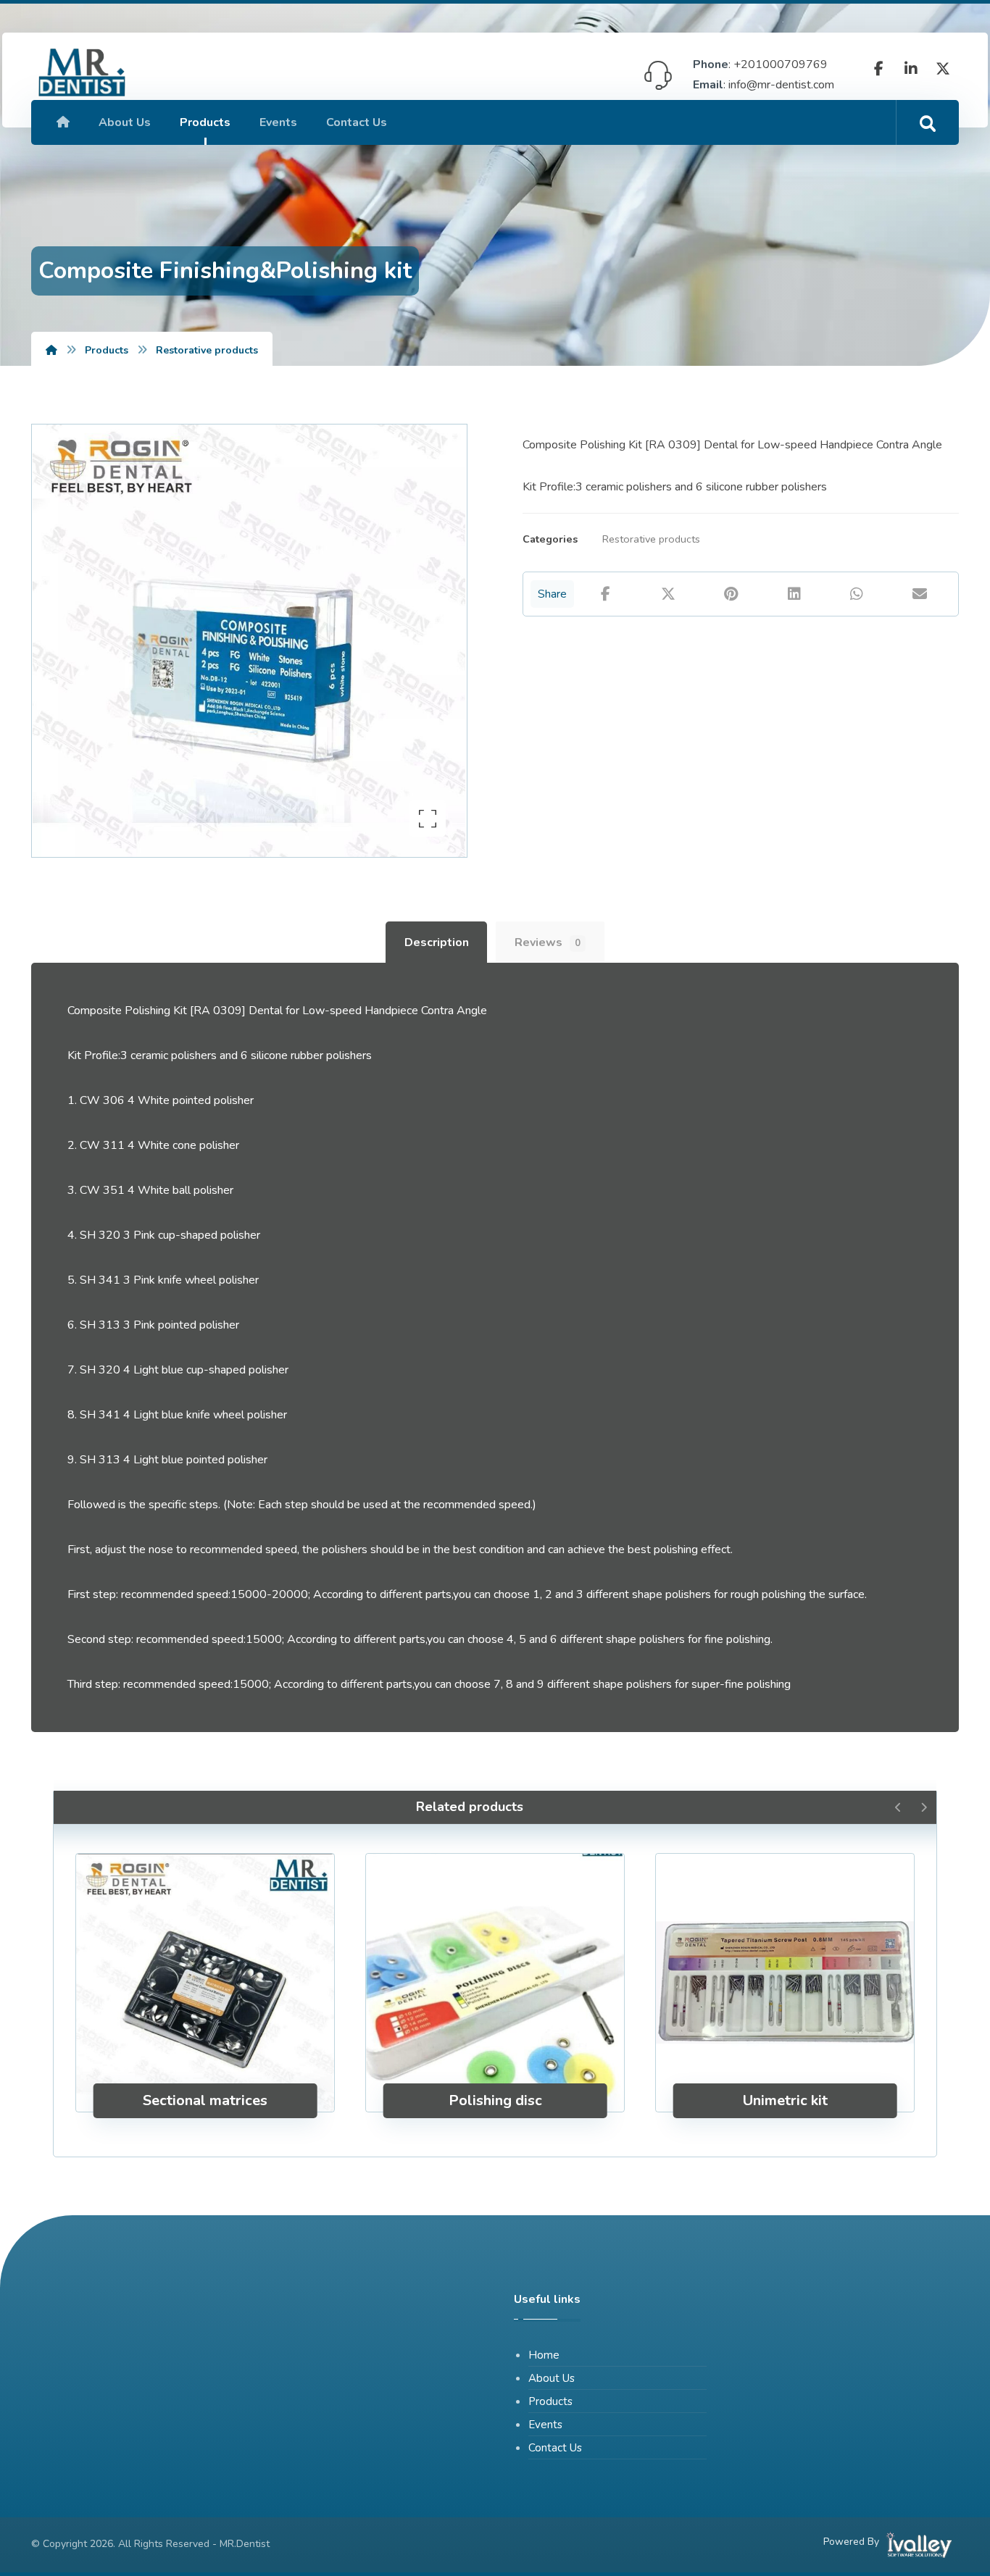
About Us (552, 2378)
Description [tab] (437, 942)
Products (550, 2401)
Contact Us (555, 2448)
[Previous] (898, 1807)
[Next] (924, 1807)
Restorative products (651, 539)
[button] (879, 69)
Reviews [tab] (548, 942)
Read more (215, 2054)
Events (545, 2425)
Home (544, 2355)
